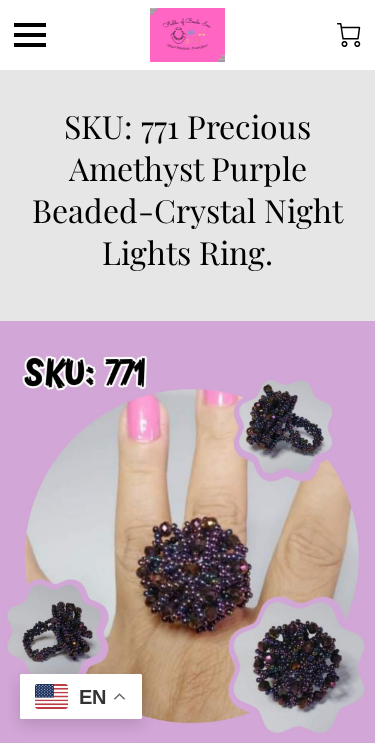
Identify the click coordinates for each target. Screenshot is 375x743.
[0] (349, 35)
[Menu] (30, 35)
